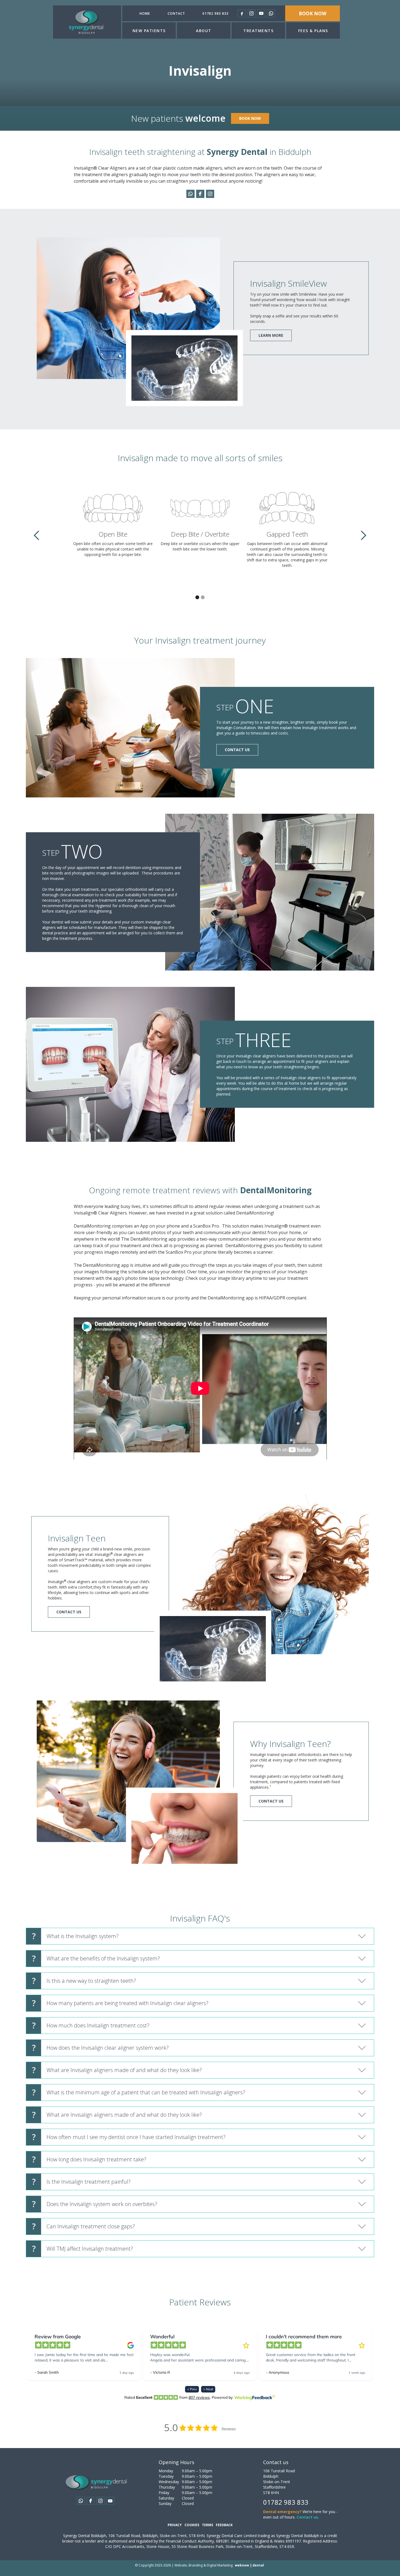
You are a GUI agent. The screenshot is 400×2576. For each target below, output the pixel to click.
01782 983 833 (216, 13)
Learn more (271, 335)
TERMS (207, 2525)
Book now (313, 13)
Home (145, 13)
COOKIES (192, 2525)
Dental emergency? (282, 2512)
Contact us (237, 750)
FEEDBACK (224, 2525)
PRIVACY (175, 2525)
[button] (149, 30)
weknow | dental (249, 2565)
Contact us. (308, 2517)
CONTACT (176, 13)
